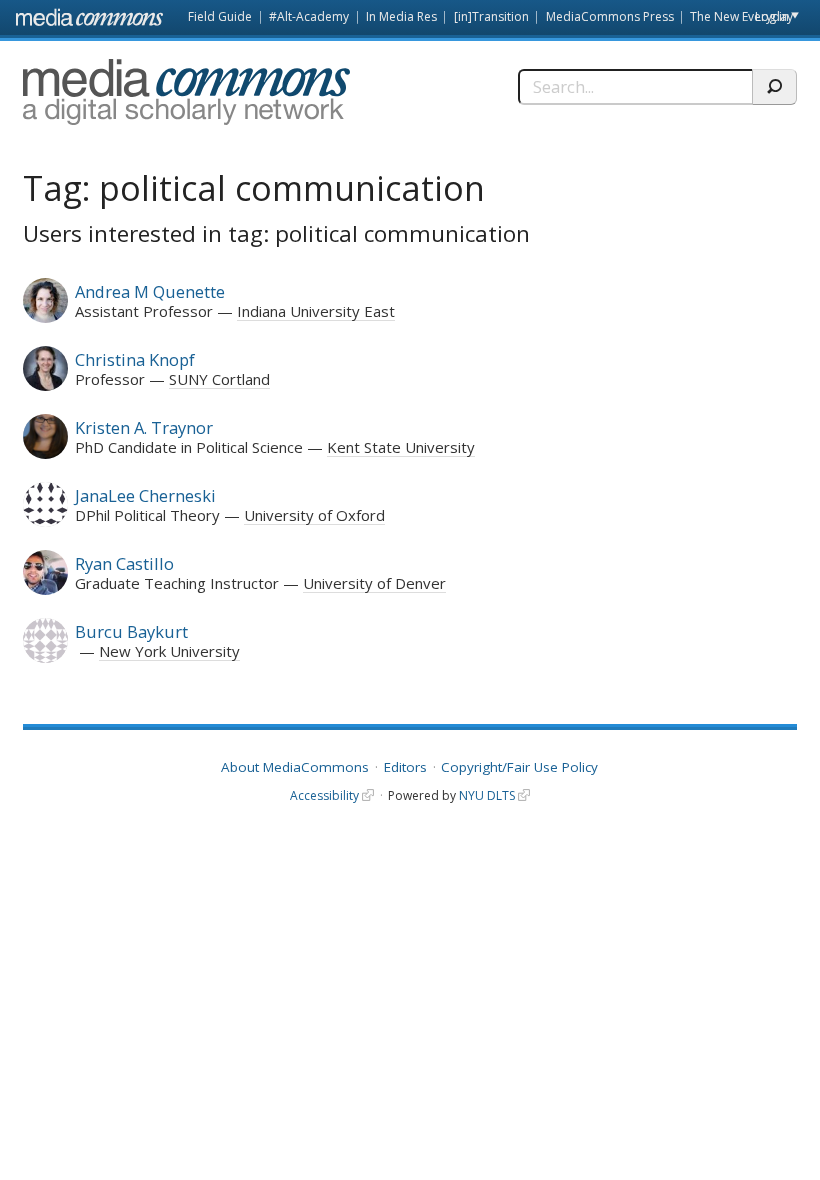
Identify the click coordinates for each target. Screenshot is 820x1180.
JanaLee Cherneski (145, 495)
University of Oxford (314, 515)
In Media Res (401, 16)
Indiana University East (316, 311)
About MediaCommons (295, 767)
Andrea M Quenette (150, 291)
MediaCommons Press (610, 16)
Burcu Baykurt (131, 631)
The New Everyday (741, 16)
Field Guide (220, 16)
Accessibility (324, 795)
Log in (772, 16)
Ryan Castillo (124, 563)
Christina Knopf (135, 359)
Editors (405, 767)
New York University (169, 651)
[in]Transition (491, 16)
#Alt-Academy (309, 16)
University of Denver (374, 583)
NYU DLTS (487, 795)
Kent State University (401, 447)
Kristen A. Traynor (144, 427)
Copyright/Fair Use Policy (519, 767)
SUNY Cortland (219, 379)
